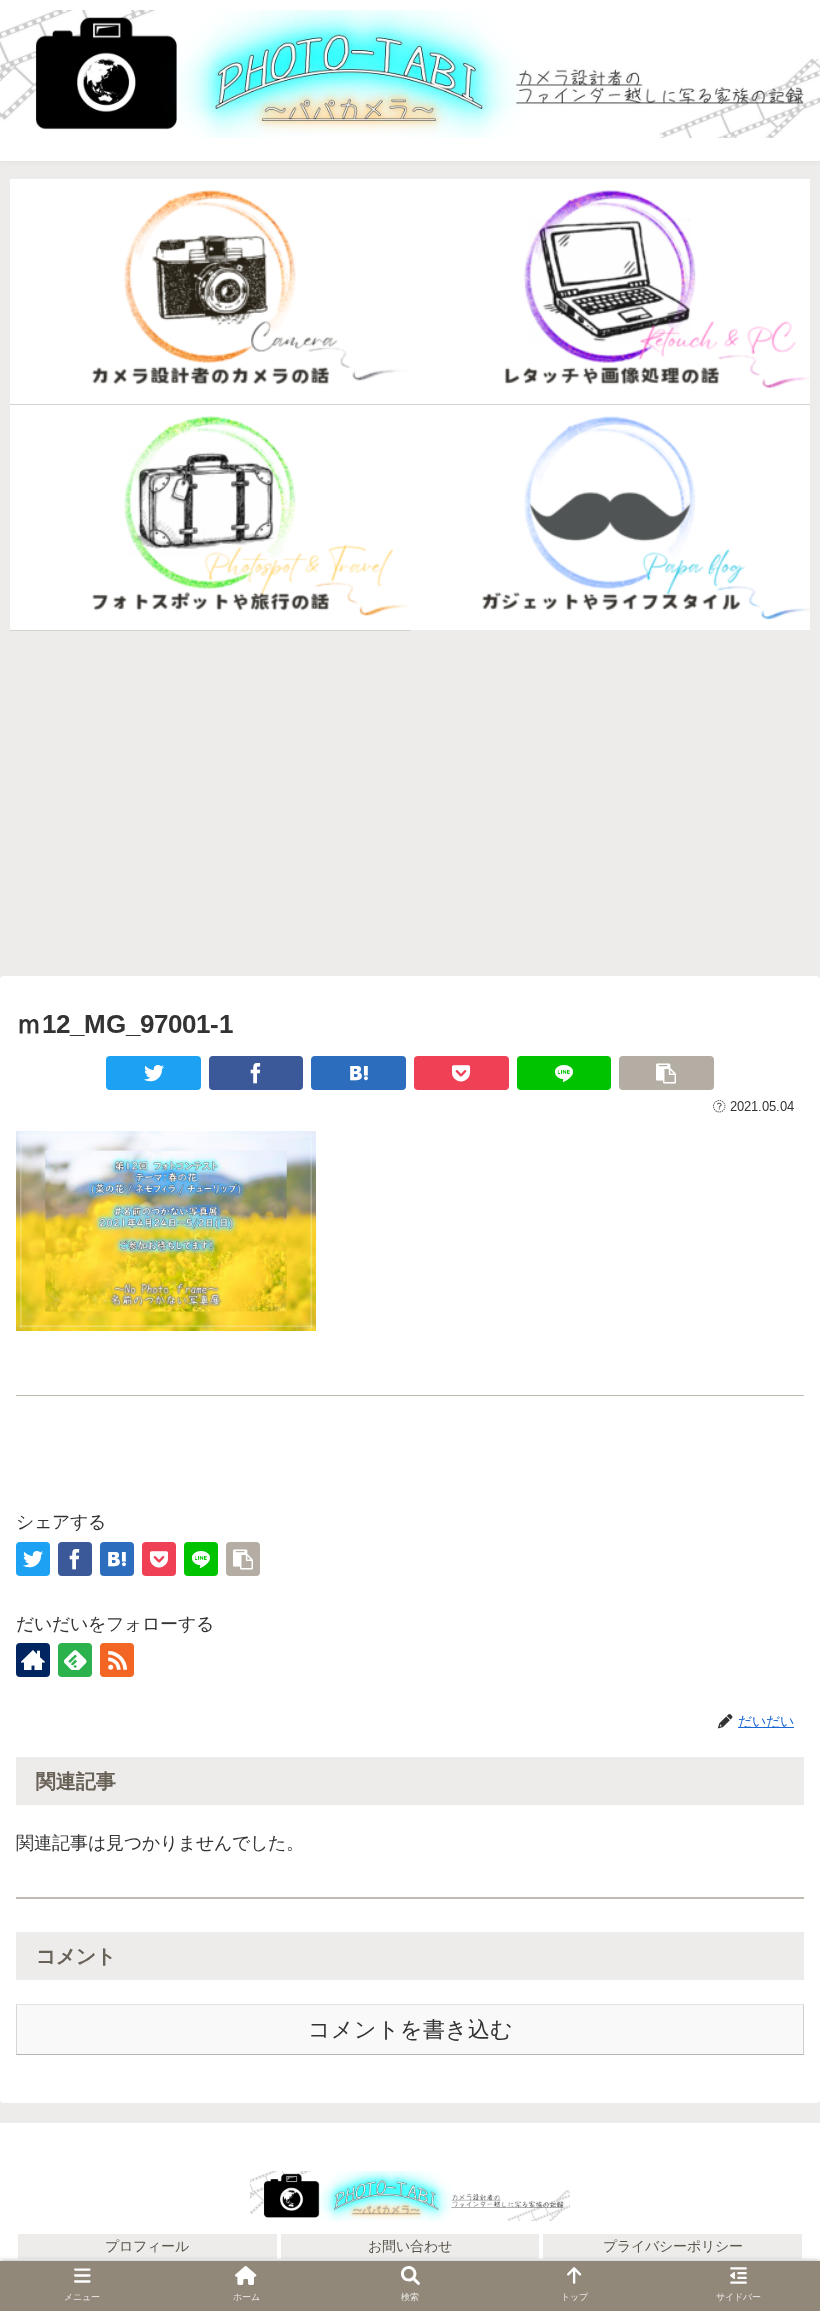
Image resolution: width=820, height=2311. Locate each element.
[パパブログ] (610, 518)
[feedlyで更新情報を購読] (75, 1660)
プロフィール (147, 2246)
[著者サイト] (33, 1660)
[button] (758, 2150)
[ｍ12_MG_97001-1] (358, 1073)
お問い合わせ (410, 2246)
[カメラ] (210, 292)
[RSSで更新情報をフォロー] (117, 1660)
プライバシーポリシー (673, 2246)
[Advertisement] (410, 803)
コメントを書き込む (410, 2029)
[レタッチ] (610, 292)
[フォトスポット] (210, 518)
